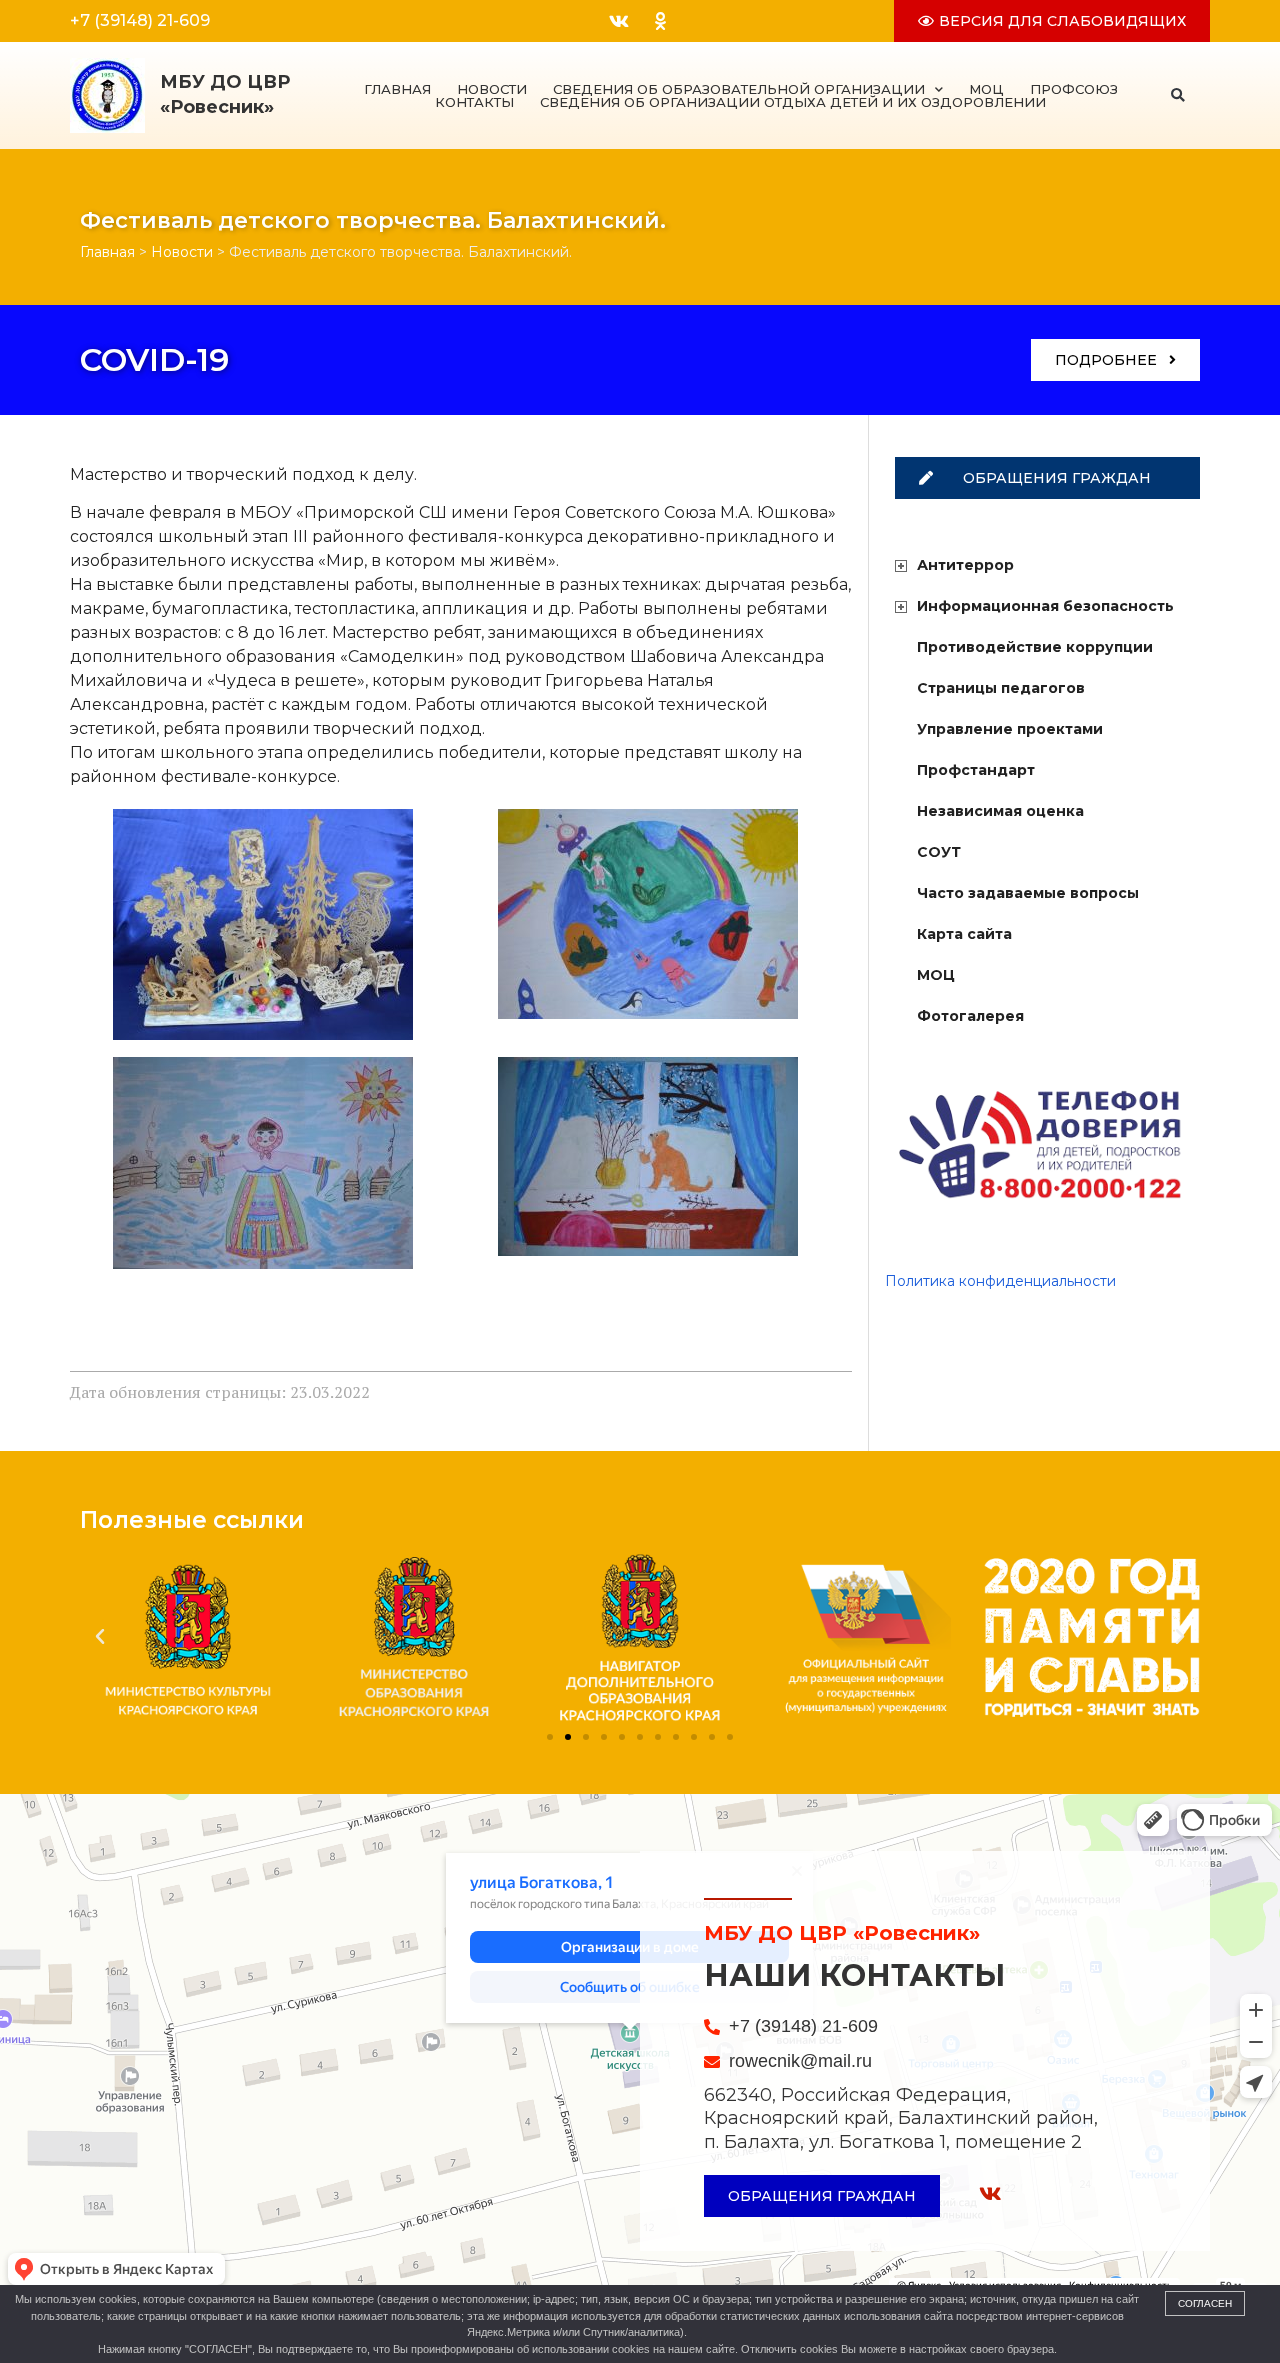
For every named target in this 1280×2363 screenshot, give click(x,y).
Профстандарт (976, 770)
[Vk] (619, 21)
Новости (492, 89)
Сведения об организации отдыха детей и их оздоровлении (793, 102)
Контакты (474, 102)
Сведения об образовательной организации (739, 89)
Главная (397, 89)
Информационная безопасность (1045, 606)
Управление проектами (1010, 729)
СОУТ (939, 852)
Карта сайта (964, 934)
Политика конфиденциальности (1000, 1281)
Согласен (1205, 2303)
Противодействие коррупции (1035, 647)
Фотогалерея (970, 1016)
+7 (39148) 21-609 (140, 20)
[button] (1178, 95)
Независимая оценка (1000, 811)
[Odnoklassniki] (660, 21)
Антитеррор (965, 565)
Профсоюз (1074, 89)
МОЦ (986, 89)
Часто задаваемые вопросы (1028, 893)
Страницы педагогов (1001, 688)
